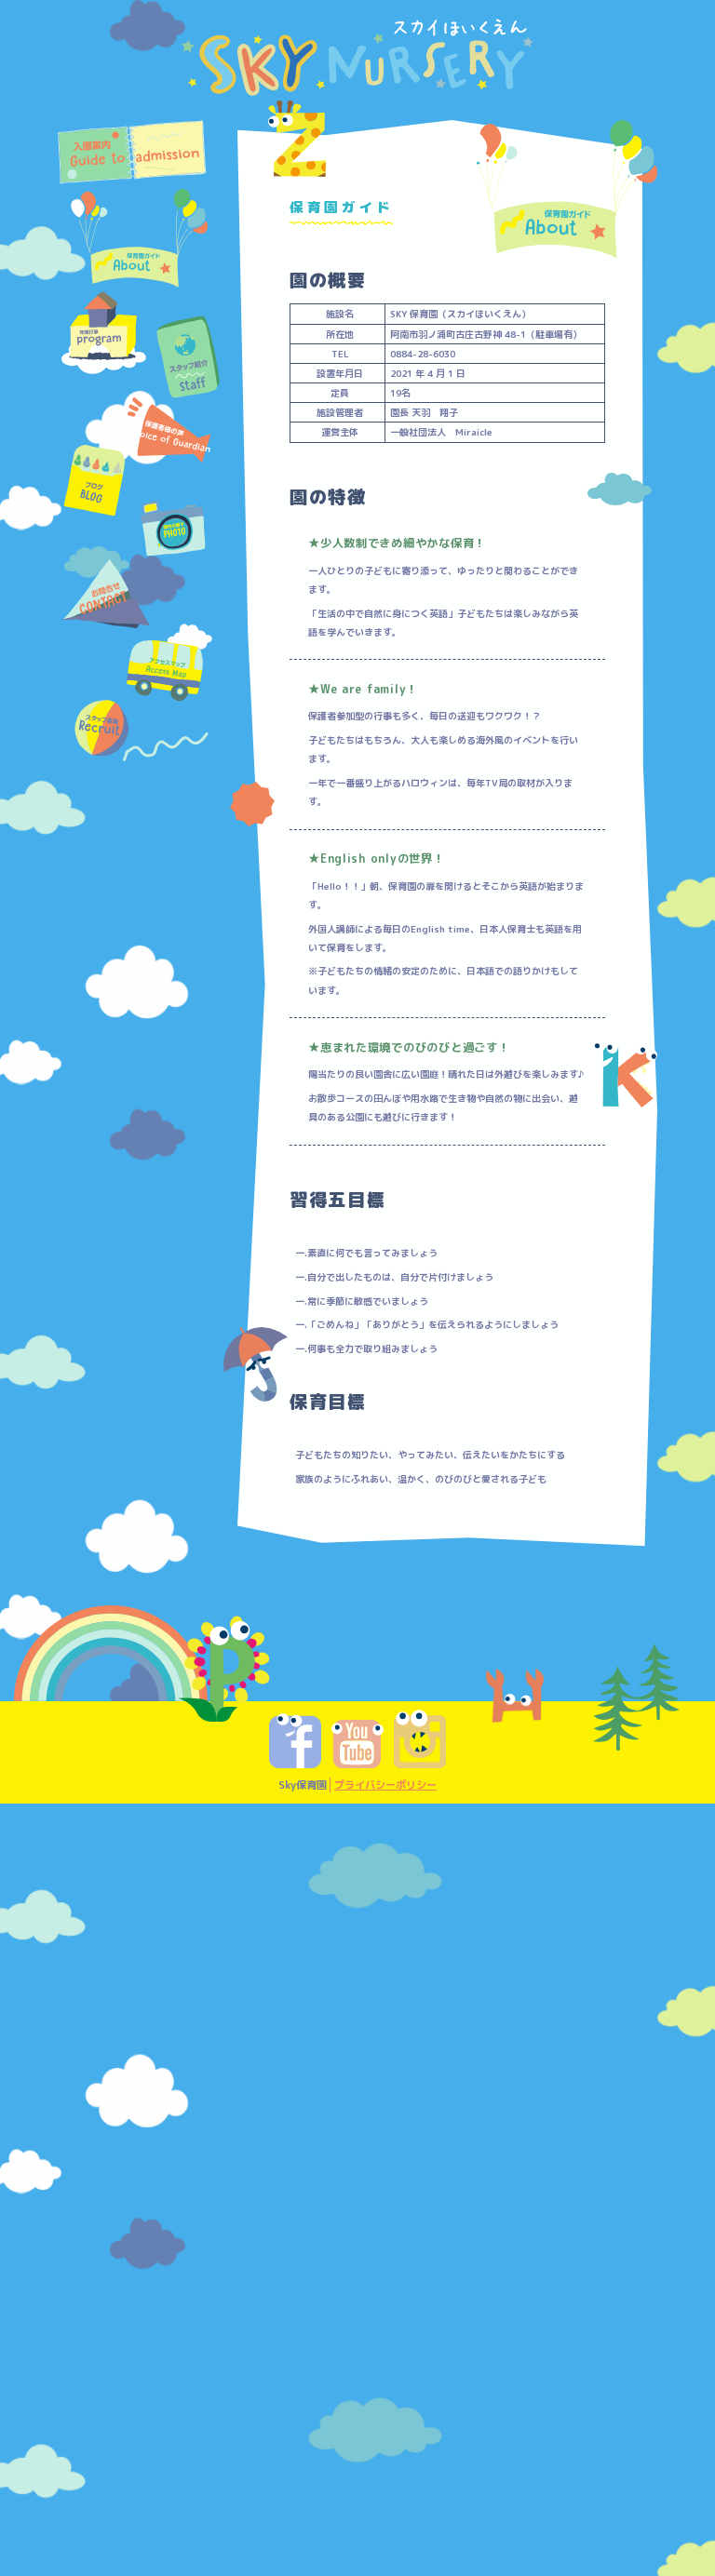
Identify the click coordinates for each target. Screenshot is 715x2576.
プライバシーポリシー (385, 1785)
